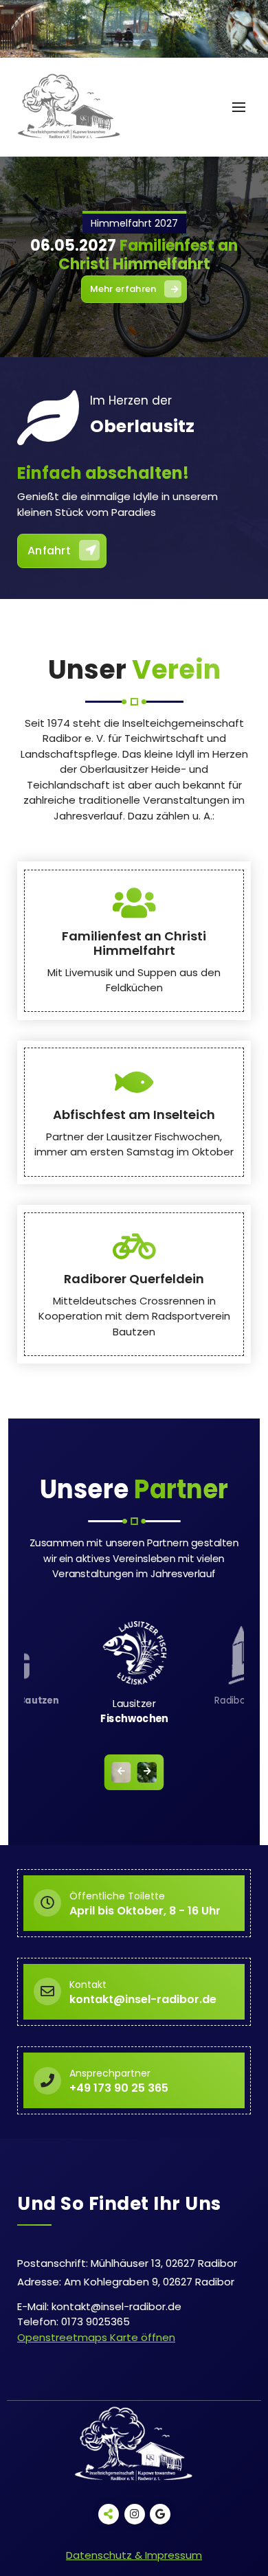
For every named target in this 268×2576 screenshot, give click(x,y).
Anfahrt (49, 551)
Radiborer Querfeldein (134, 1279)
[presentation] (121, 1772)
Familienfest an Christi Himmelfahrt (134, 944)
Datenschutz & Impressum (134, 2555)
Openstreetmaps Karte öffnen (96, 2337)
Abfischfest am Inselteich (134, 1115)
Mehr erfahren (123, 289)
